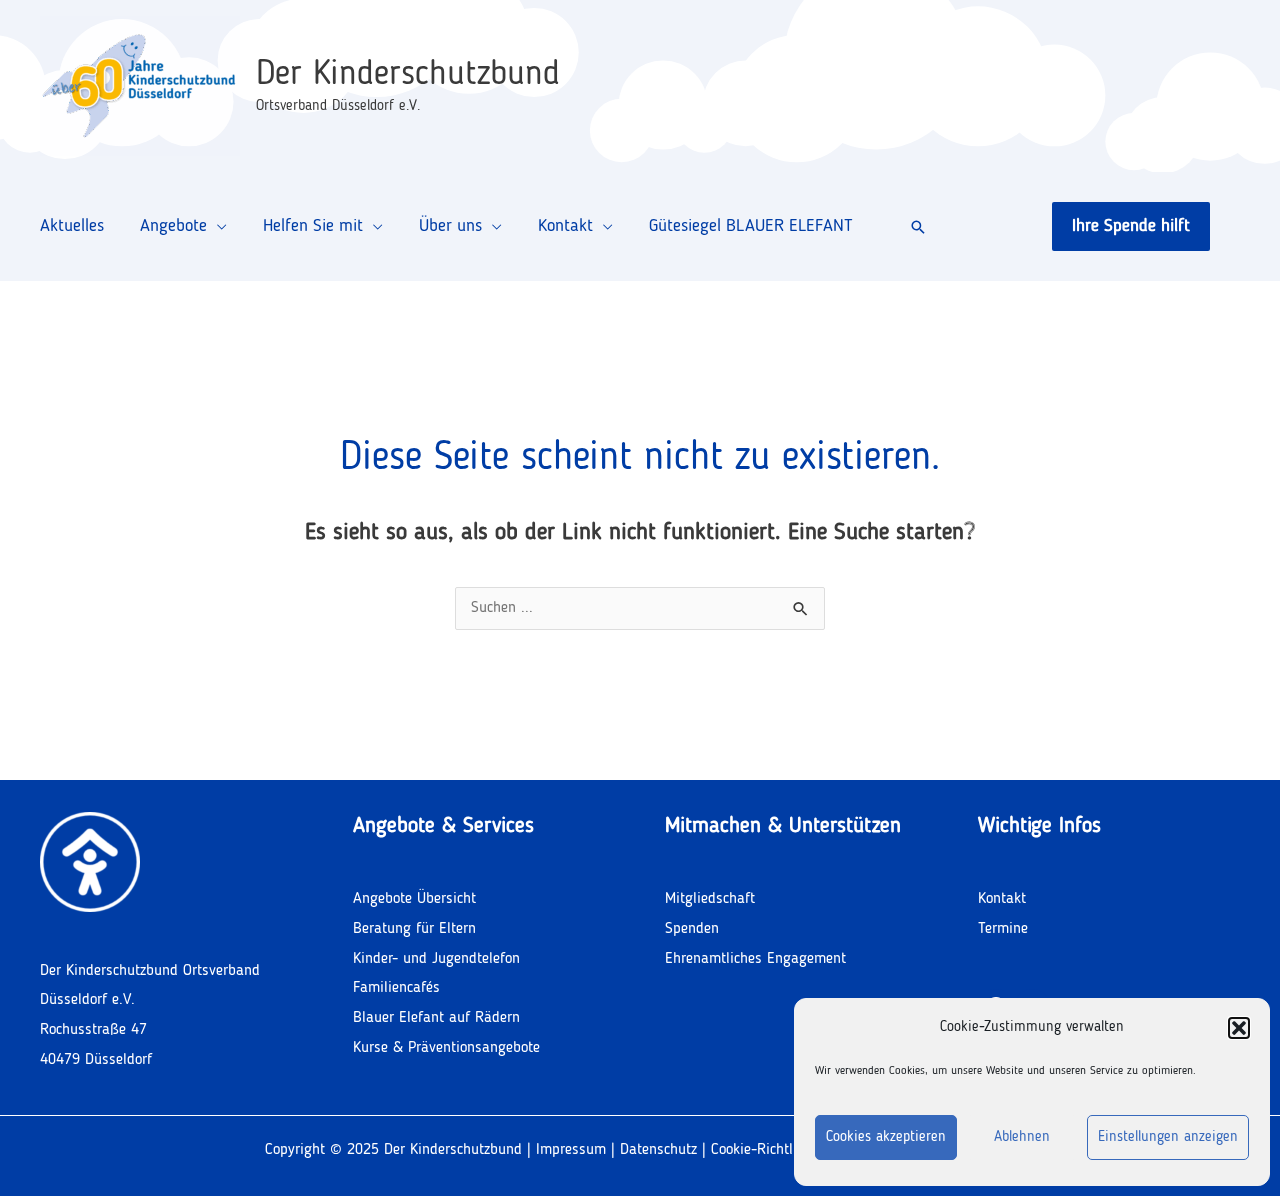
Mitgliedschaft (710, 899)
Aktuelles (72, 226)
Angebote (173, 226)
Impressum (571, 1150)
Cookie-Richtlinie (766, 1150)
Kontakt (565, 226)
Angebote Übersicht (414, 899)
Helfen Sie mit (313, 226)
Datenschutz (658, 1150)
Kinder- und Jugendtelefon (436, 959)
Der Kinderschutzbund (408, 74)
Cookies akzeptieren (886, 1137)
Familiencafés (396, 988)
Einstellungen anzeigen (1168, 1137)
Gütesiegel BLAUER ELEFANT (751, 226)
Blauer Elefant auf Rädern (436, 1018)
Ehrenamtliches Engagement (755, 959)
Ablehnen (1022, 1137)
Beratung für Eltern (414, 929)
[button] (1239, 1028)
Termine (1003, 929)
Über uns (450, 226)
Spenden (692, 929)
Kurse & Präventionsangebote (446, 1048)
